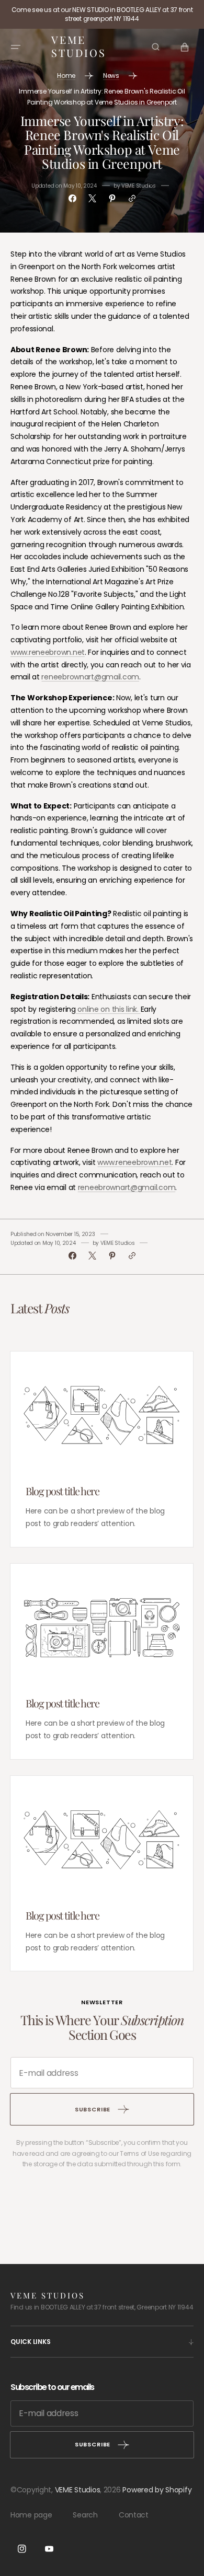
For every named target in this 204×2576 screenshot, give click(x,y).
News (111, 76)
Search (85, 2515)
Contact (134, 2515)
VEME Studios (78, 2490)
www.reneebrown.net (48, 652)
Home (66, 76)
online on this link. (108, 1009)
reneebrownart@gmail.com (90, 677)
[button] (16, 47)
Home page (31, 2515)
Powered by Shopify (157, 2490)
